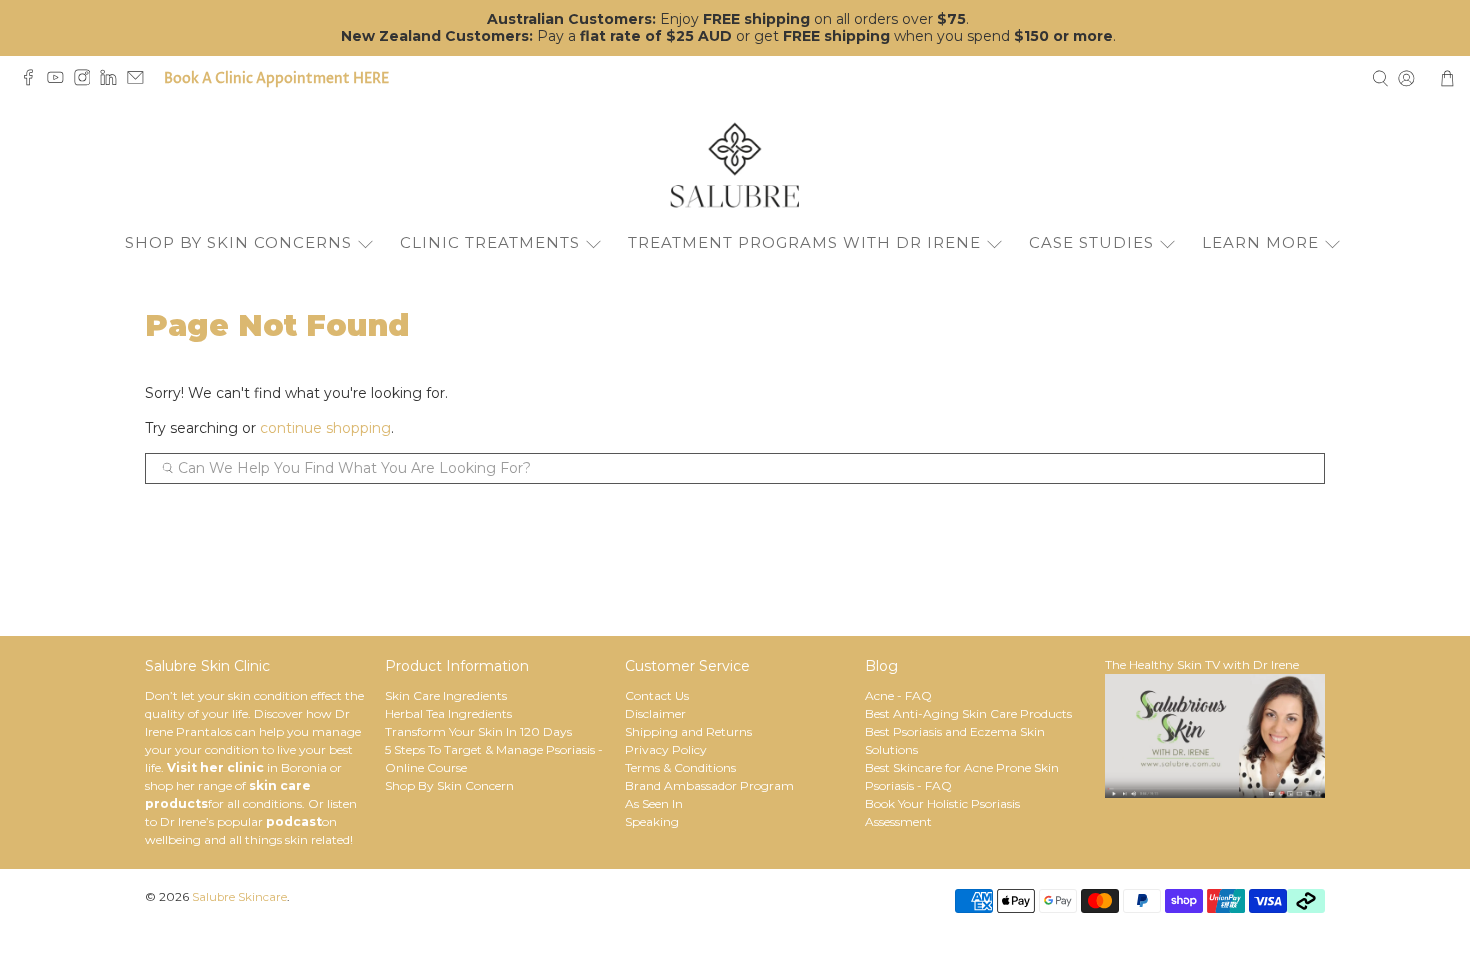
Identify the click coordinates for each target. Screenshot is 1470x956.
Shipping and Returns (688, 731)
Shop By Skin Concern (449, 785)
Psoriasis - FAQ (908, 785)
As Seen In (654, 803)
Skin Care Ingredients (446, 695)
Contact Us (657, 695)
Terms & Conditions (680, 767)
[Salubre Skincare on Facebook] (33, 81)
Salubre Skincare (239, 897)
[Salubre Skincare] (735, 165)
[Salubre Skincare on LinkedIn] (113, 81)
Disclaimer (655, 713)
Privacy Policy (666, 749)
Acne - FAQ (898, 695)
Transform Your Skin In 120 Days (478, 731)
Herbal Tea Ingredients (448, 713)
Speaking (652, 821)
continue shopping (325, 428)
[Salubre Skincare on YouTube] (60, 81)
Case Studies (1091, 242)
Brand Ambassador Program (709, 785)
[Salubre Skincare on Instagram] (87, 81)
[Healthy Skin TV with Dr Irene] (1215, 793)
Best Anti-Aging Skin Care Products (968, 713)
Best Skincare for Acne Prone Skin (962, 767)
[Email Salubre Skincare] (140, 81)
